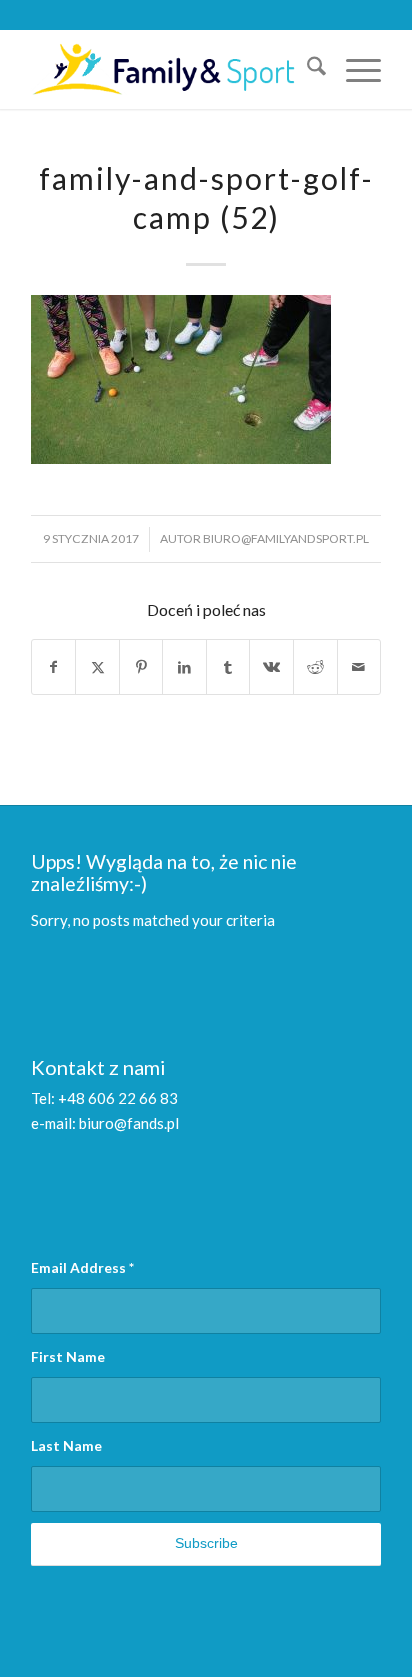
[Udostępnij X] (97, 667)
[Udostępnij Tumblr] (228, 667)
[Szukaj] (306, 69)
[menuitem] (306, 69)
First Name (68, 1356)
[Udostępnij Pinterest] (141, 667)
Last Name (66, 1445)
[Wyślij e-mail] (359, 667)
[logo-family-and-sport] (171, 69)
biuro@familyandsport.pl (286, 538)
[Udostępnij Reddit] (315, 667)
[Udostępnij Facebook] (54, 667)
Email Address (82, 1267)
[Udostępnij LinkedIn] (184, 667)
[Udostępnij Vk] (271, 667)
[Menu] (353, 69)
